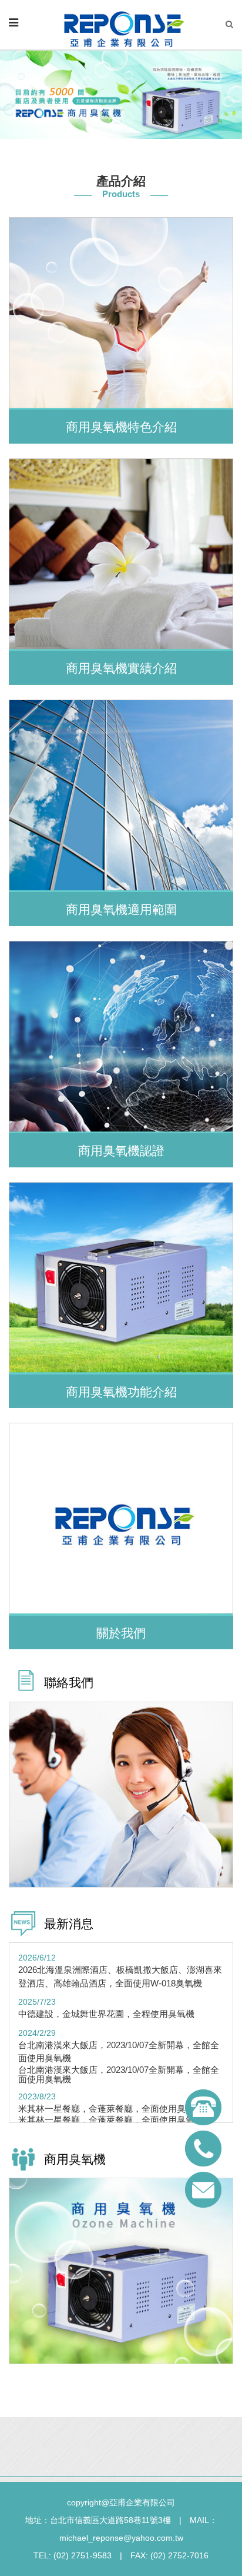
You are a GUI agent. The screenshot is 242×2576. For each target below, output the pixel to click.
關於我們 (121, 1633)
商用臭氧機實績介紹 (121, 668)
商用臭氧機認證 (121, 1151)
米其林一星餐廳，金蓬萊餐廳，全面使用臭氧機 (111, 2109)
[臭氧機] (121, 2270)
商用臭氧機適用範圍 (121, 909)
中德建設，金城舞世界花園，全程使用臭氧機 (106, 2014)
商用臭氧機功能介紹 (121, 1392)
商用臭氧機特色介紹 (121, 427)
